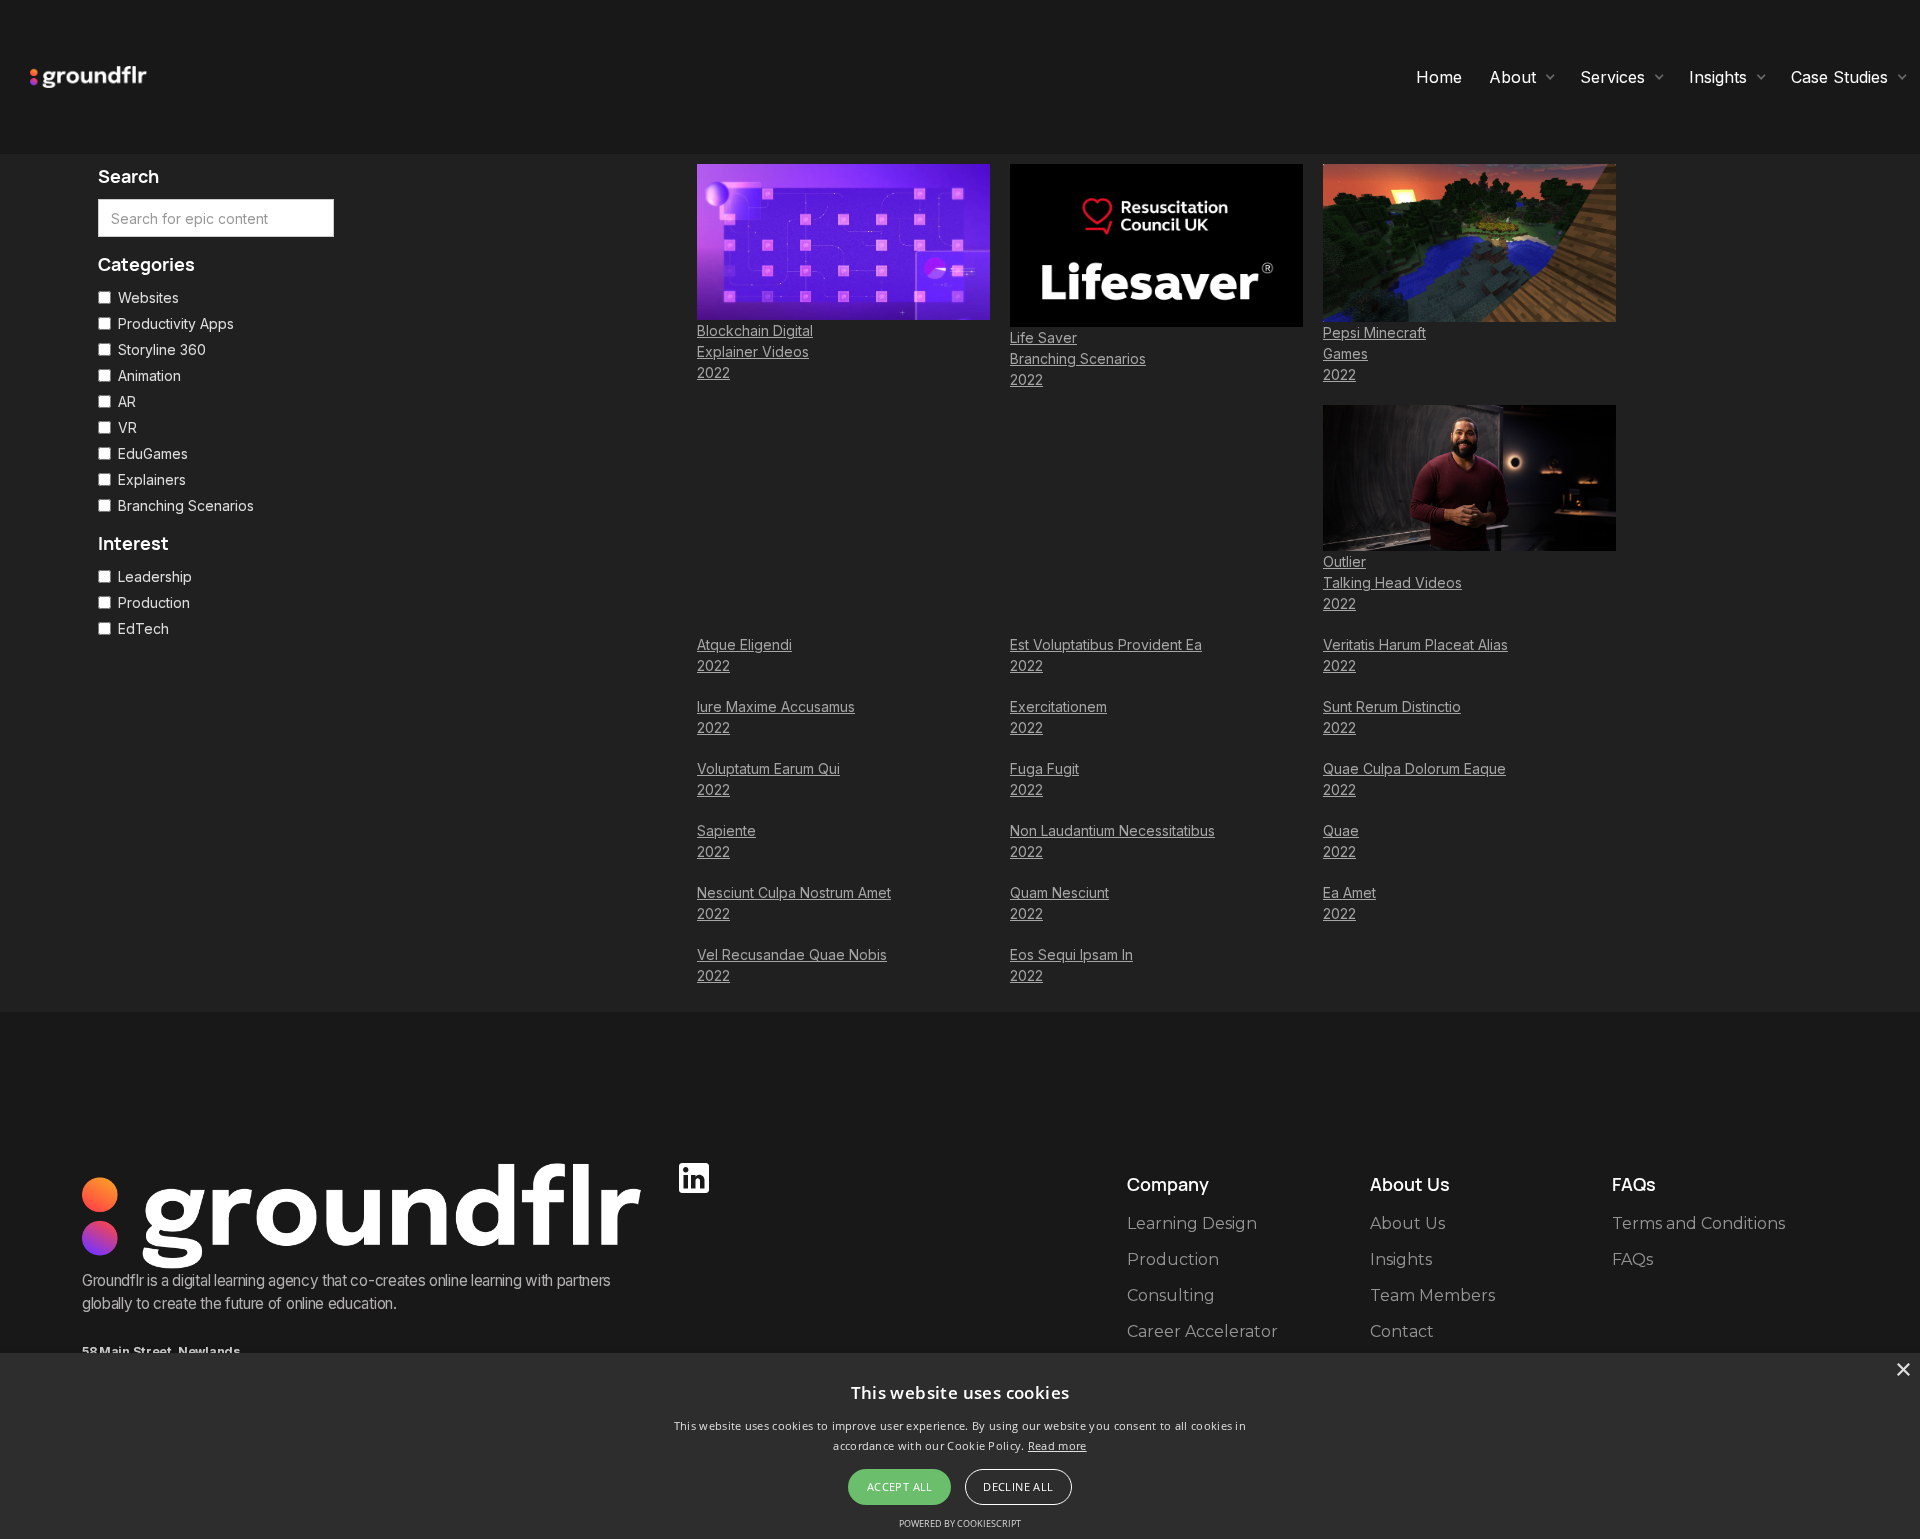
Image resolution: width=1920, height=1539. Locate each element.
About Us (1407, 1223)
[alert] (960, 1446)
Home (1439, 77)
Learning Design (1192, 1223)
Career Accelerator (1202, 1331)
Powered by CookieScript (960, 1523)
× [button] (1902, 1370)
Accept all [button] (900, 1486)
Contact (1402, 1331)
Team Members (1432, 1295)
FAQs (1632, 1259)
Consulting (1171, 1295)
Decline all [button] (1018, 1486)
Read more (1057, 1445)
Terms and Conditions (1698, 1223)
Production (1173, 1259)
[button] (1522, 77)
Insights (1401, 1259)
